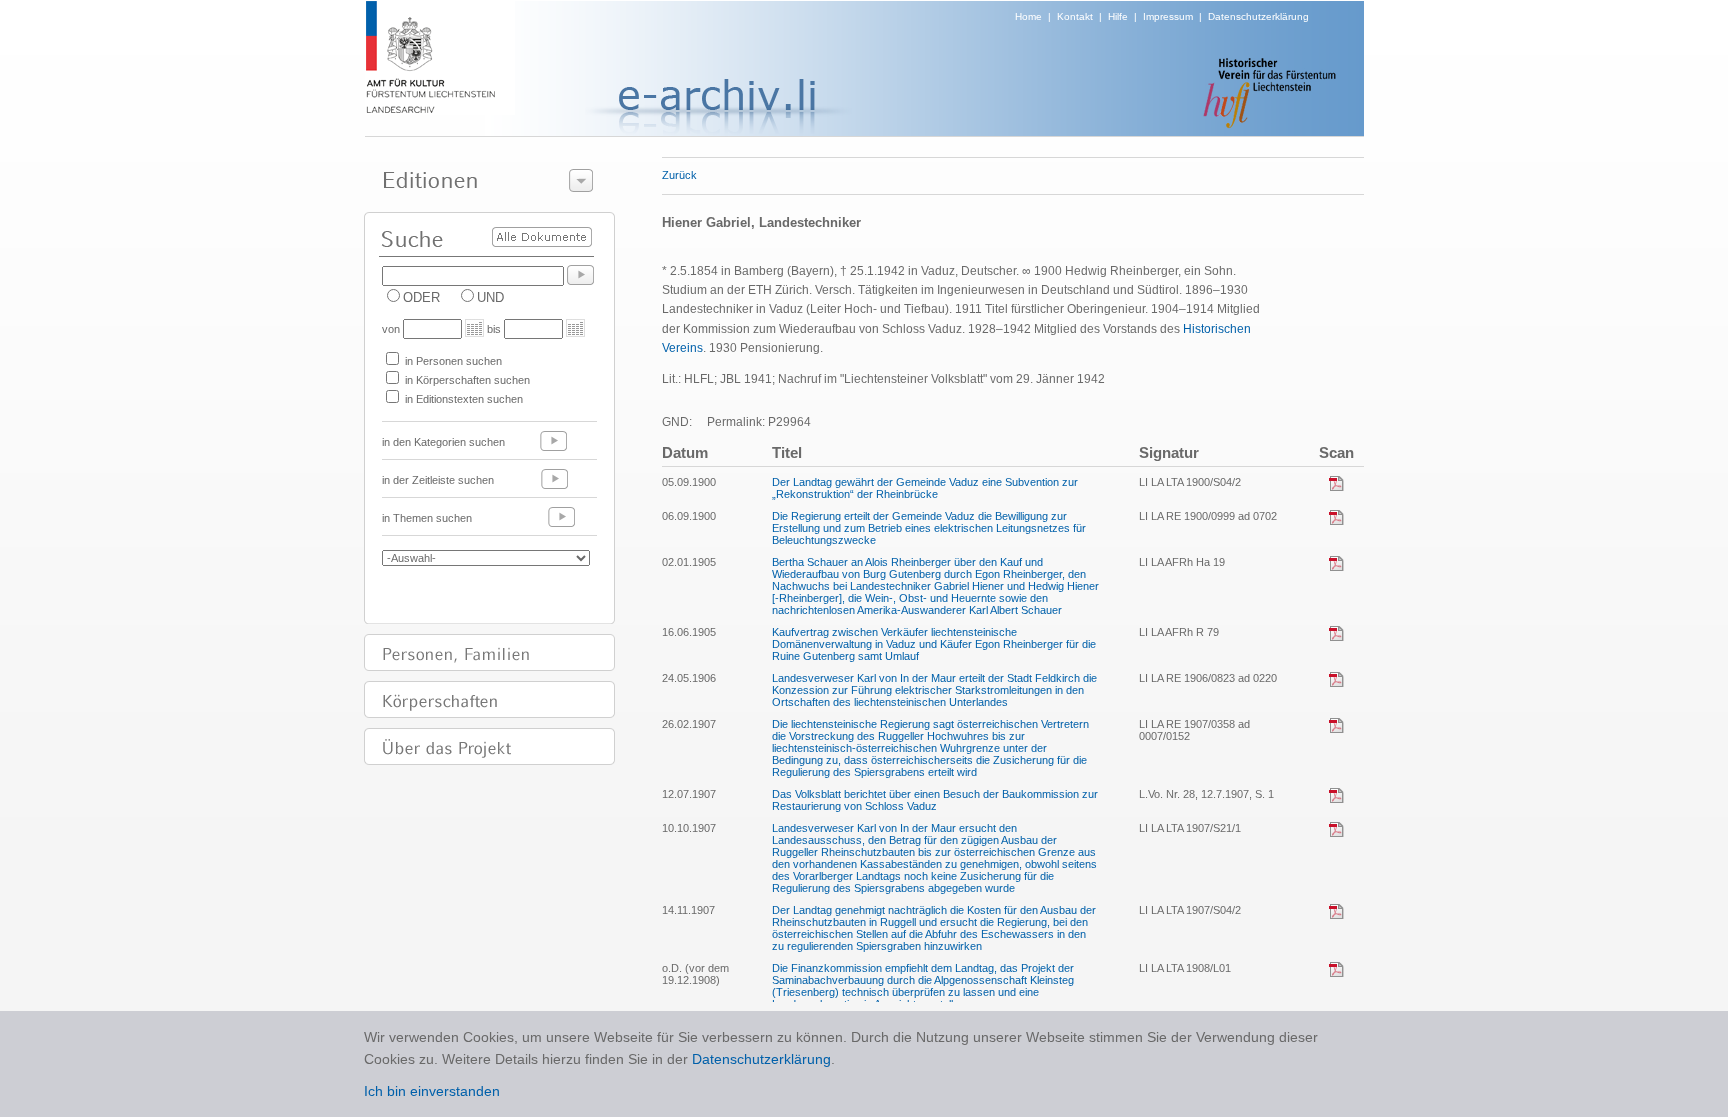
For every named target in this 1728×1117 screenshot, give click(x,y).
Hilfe (1118, 16)
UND (490, 297)
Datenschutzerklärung (1258, 16)
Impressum (1168, 16)
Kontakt (1075, 16)
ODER (421, 297)
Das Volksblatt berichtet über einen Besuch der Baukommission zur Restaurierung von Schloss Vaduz (935, 800)
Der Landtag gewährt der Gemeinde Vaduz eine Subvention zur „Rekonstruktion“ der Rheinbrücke (925, 488)
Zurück (679, 175)
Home (1028, 16)
